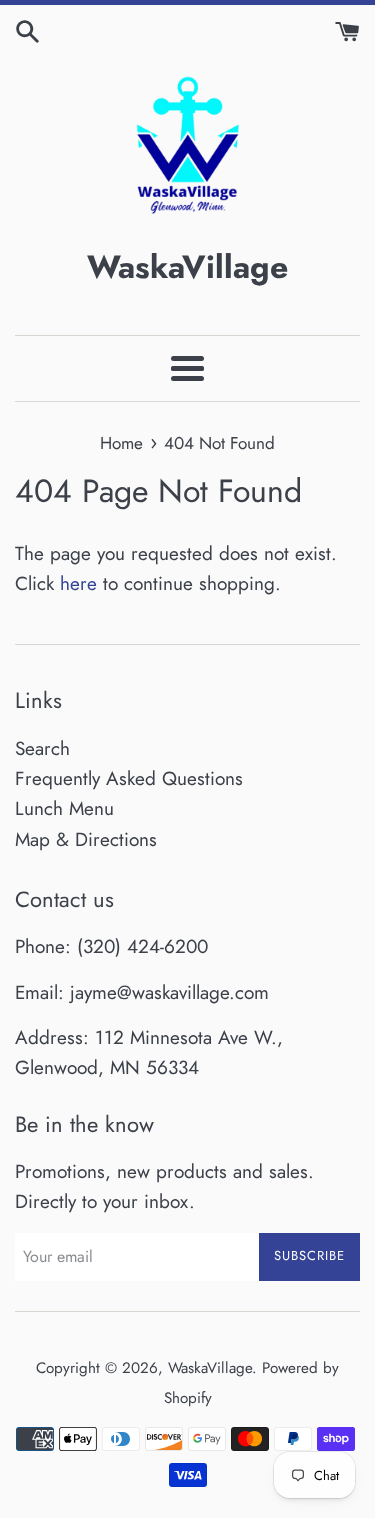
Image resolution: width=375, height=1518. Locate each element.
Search (42, 748)
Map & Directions (86, 839)
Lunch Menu (64, 808)
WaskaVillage (210, 1368)
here (78, 583)
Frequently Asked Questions (129, 778)
